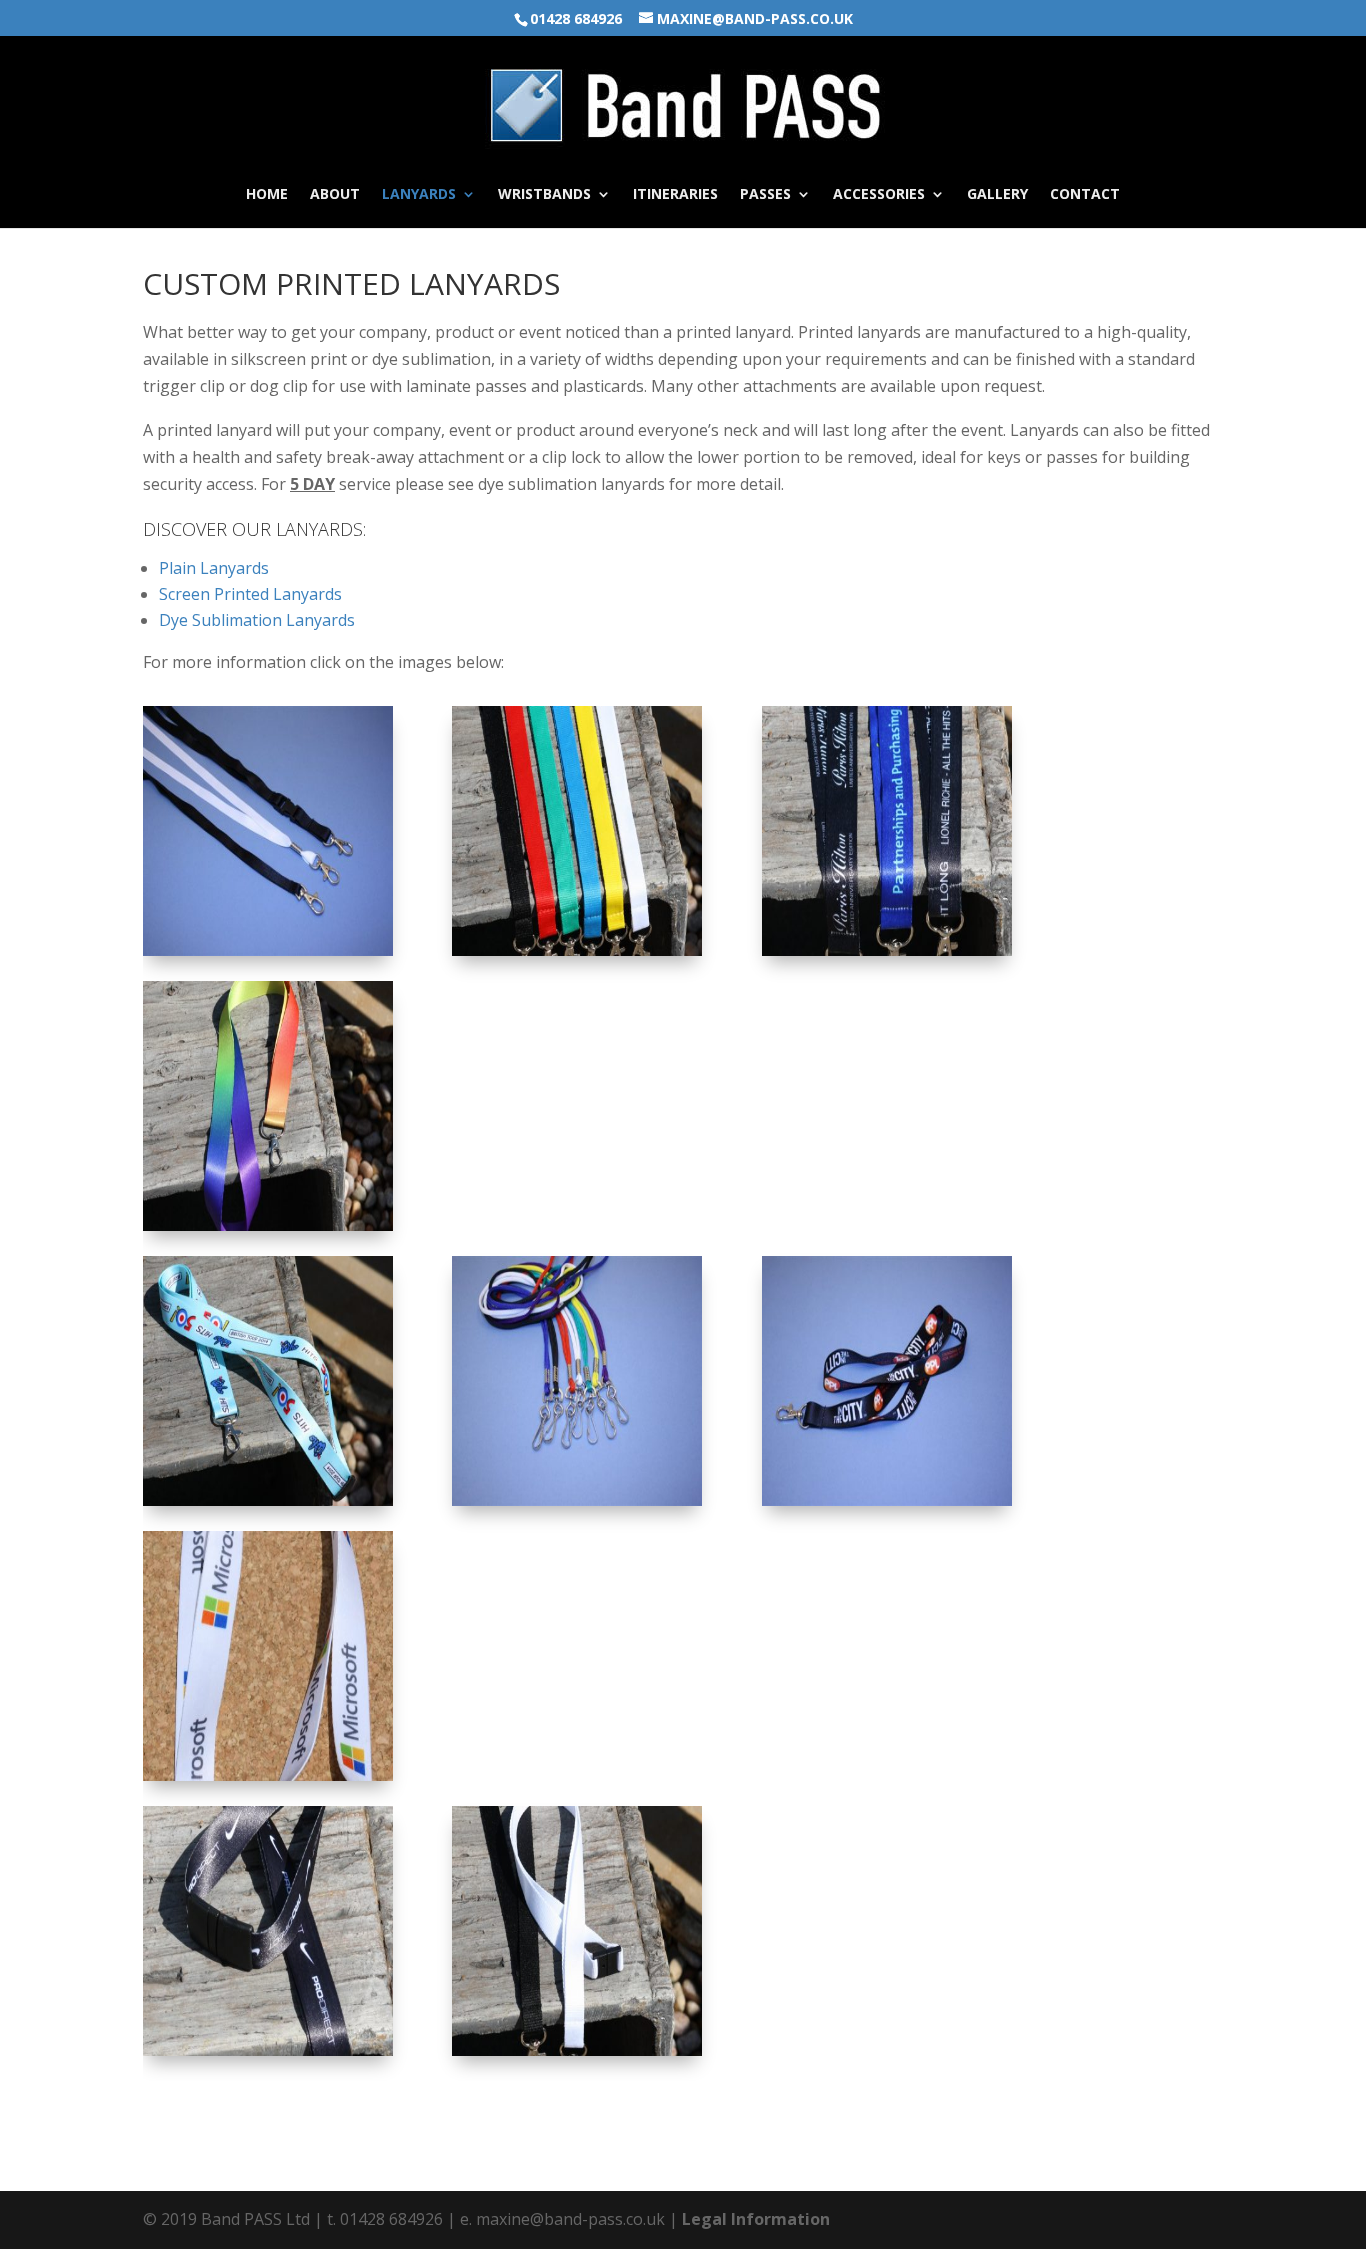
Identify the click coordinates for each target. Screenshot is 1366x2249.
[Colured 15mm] (577, 950)
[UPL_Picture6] (577, 1500)
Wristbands (544, 195)
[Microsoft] (268, 1775)
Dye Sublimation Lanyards (257, 620)
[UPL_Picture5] (268, 950)
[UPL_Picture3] (887, 1500)
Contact (1085, 195)
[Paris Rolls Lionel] (887, 950)
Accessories (879, 195)
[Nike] (268, 2050)
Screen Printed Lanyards (250, 594)
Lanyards (419, 195)
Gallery (997, 195)
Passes (765, 195)
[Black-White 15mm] (577, 2050)
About (335, 195)
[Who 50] (268, 1500)
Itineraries (675, 195)
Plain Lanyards (214, 568)
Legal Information (756, 2219)
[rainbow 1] (268, 1225)
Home (267, 195)
